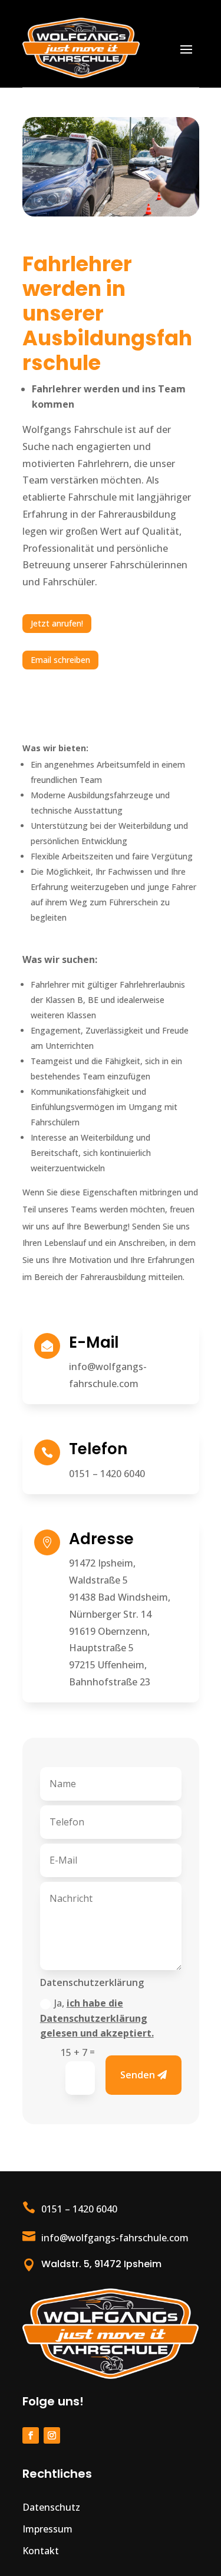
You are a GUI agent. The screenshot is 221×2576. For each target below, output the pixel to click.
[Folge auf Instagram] (52, 2435)
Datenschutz (51, 2507)
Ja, (97, 2018)
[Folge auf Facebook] (31, 2435)
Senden (138, 2075)
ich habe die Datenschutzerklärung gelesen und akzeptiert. (97, 2018)
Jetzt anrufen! (57, 623)
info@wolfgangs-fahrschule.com (115, 2238)
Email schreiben (60, 660)
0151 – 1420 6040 (107, 1474)
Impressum (47, 2529)
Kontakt (41, 2551)
